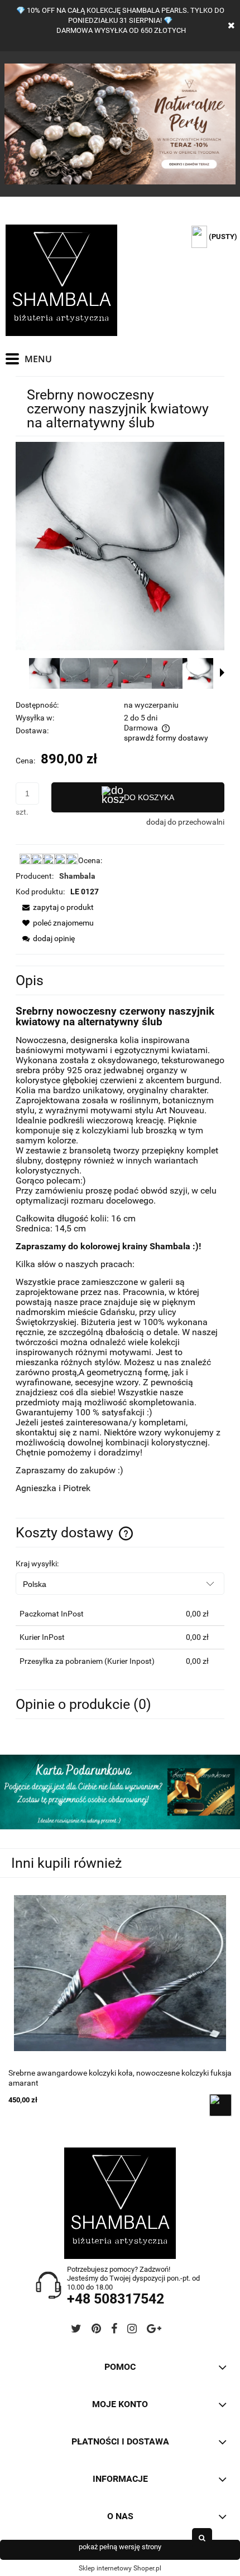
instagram (132, 2331)
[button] (222, 673)
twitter (76, 2331)
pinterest (96, 2331)
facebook (114, 2331)
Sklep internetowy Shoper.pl (120, 2568)
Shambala (77, 876)
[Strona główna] (61, 280)
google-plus (154, 2331)
